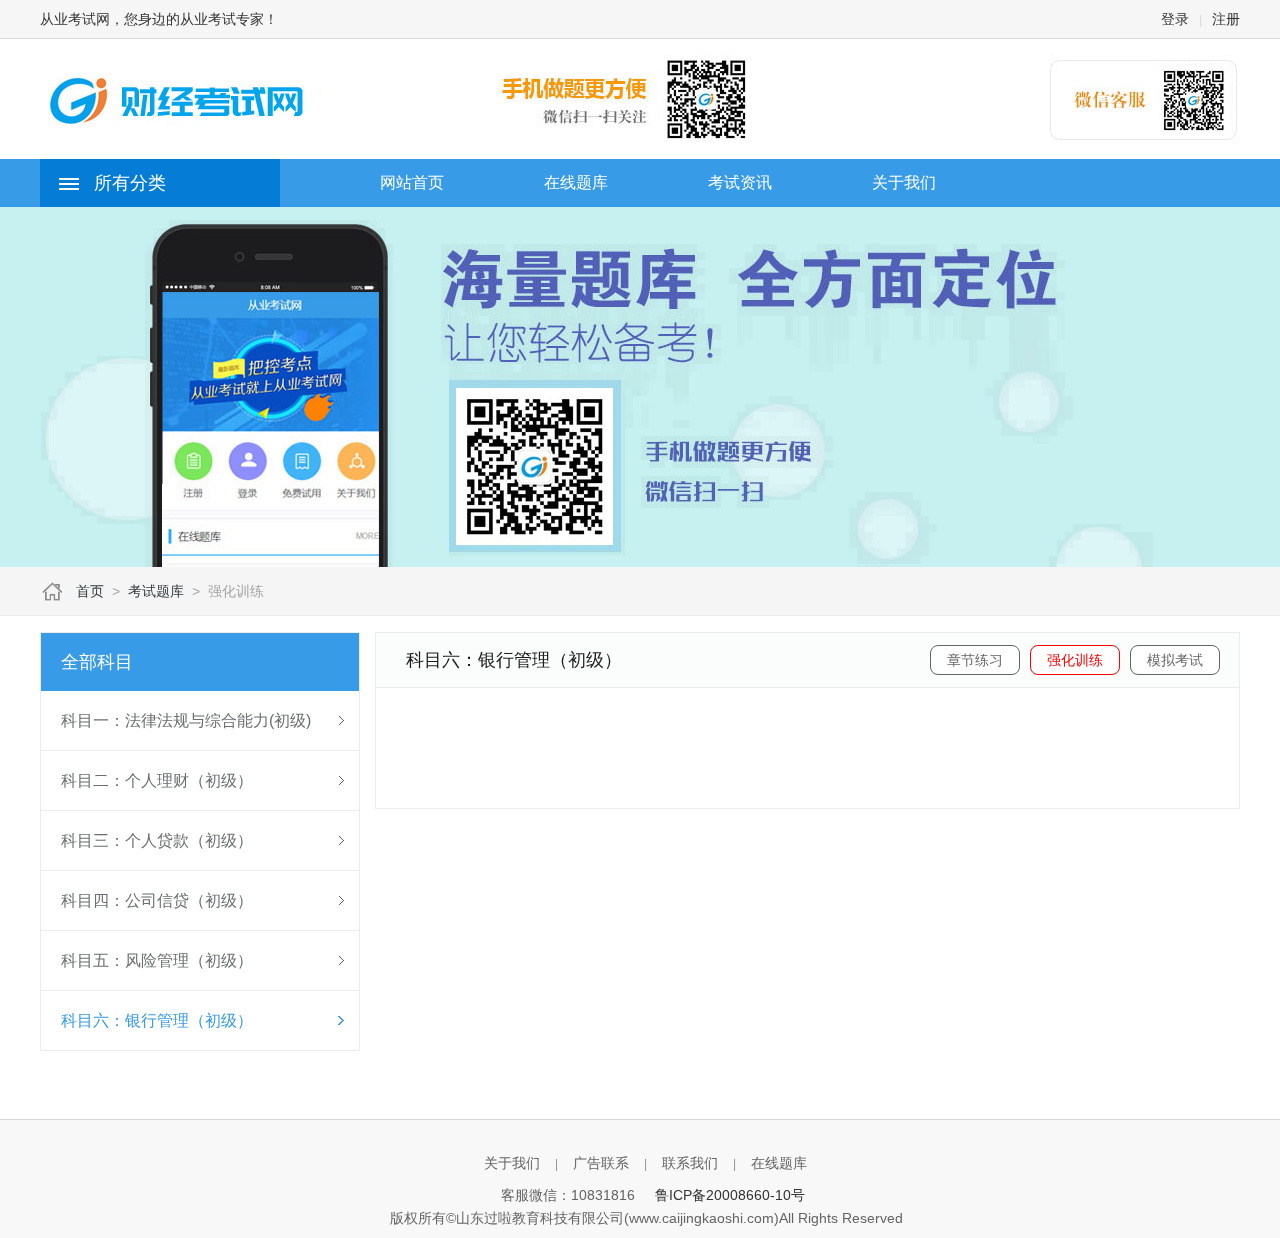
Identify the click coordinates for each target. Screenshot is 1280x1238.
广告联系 (601, 1163)
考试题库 (156, 591)
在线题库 (779, 1163)
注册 (1226, 19)
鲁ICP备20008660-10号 (730, 1195)
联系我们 (690, 1163)
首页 (90, 591)
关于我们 (512, 1163)
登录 (1175, 19)
